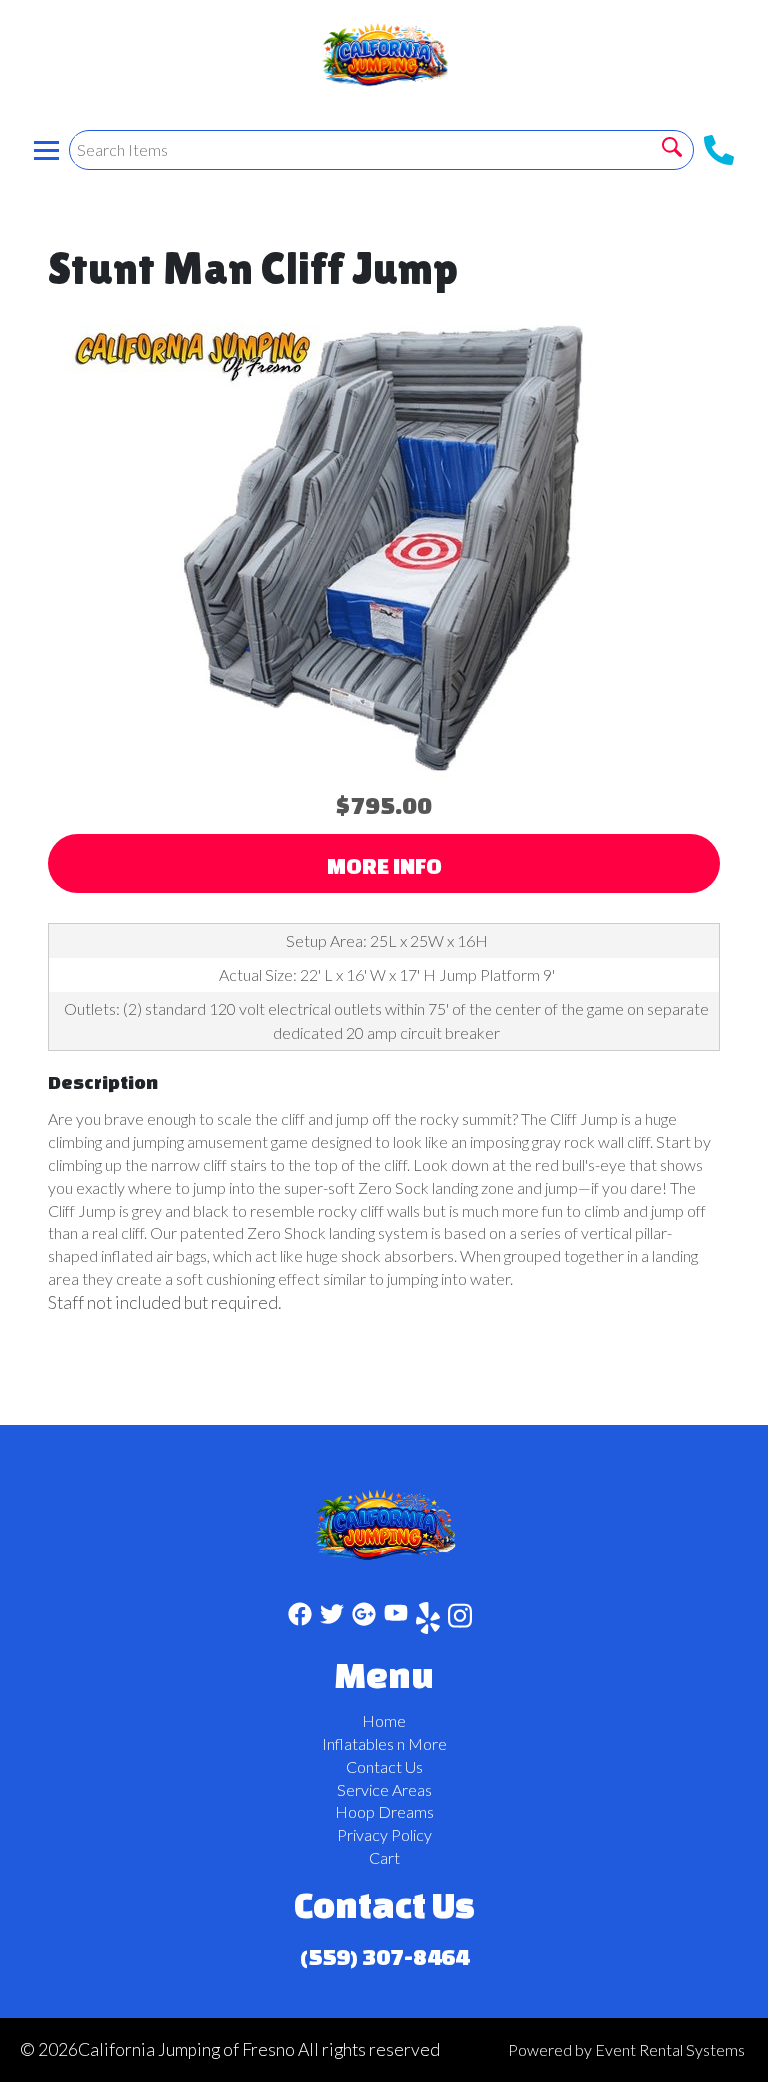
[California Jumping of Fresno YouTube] (396, 1621)
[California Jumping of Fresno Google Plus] (364, 1621)
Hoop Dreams (384, 1811)
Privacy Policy (384, 1834)
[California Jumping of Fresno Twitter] (332, 1621)
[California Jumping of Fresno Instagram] (460, 1621)
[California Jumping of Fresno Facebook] (300, 1621)
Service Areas (384, 1789)
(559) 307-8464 (384, 1956)
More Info (384, 865)
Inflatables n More (384, 1743)
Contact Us (384, 1766)
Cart (384, 1857)
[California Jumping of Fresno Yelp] (428, 1621)
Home (384, 1720)
